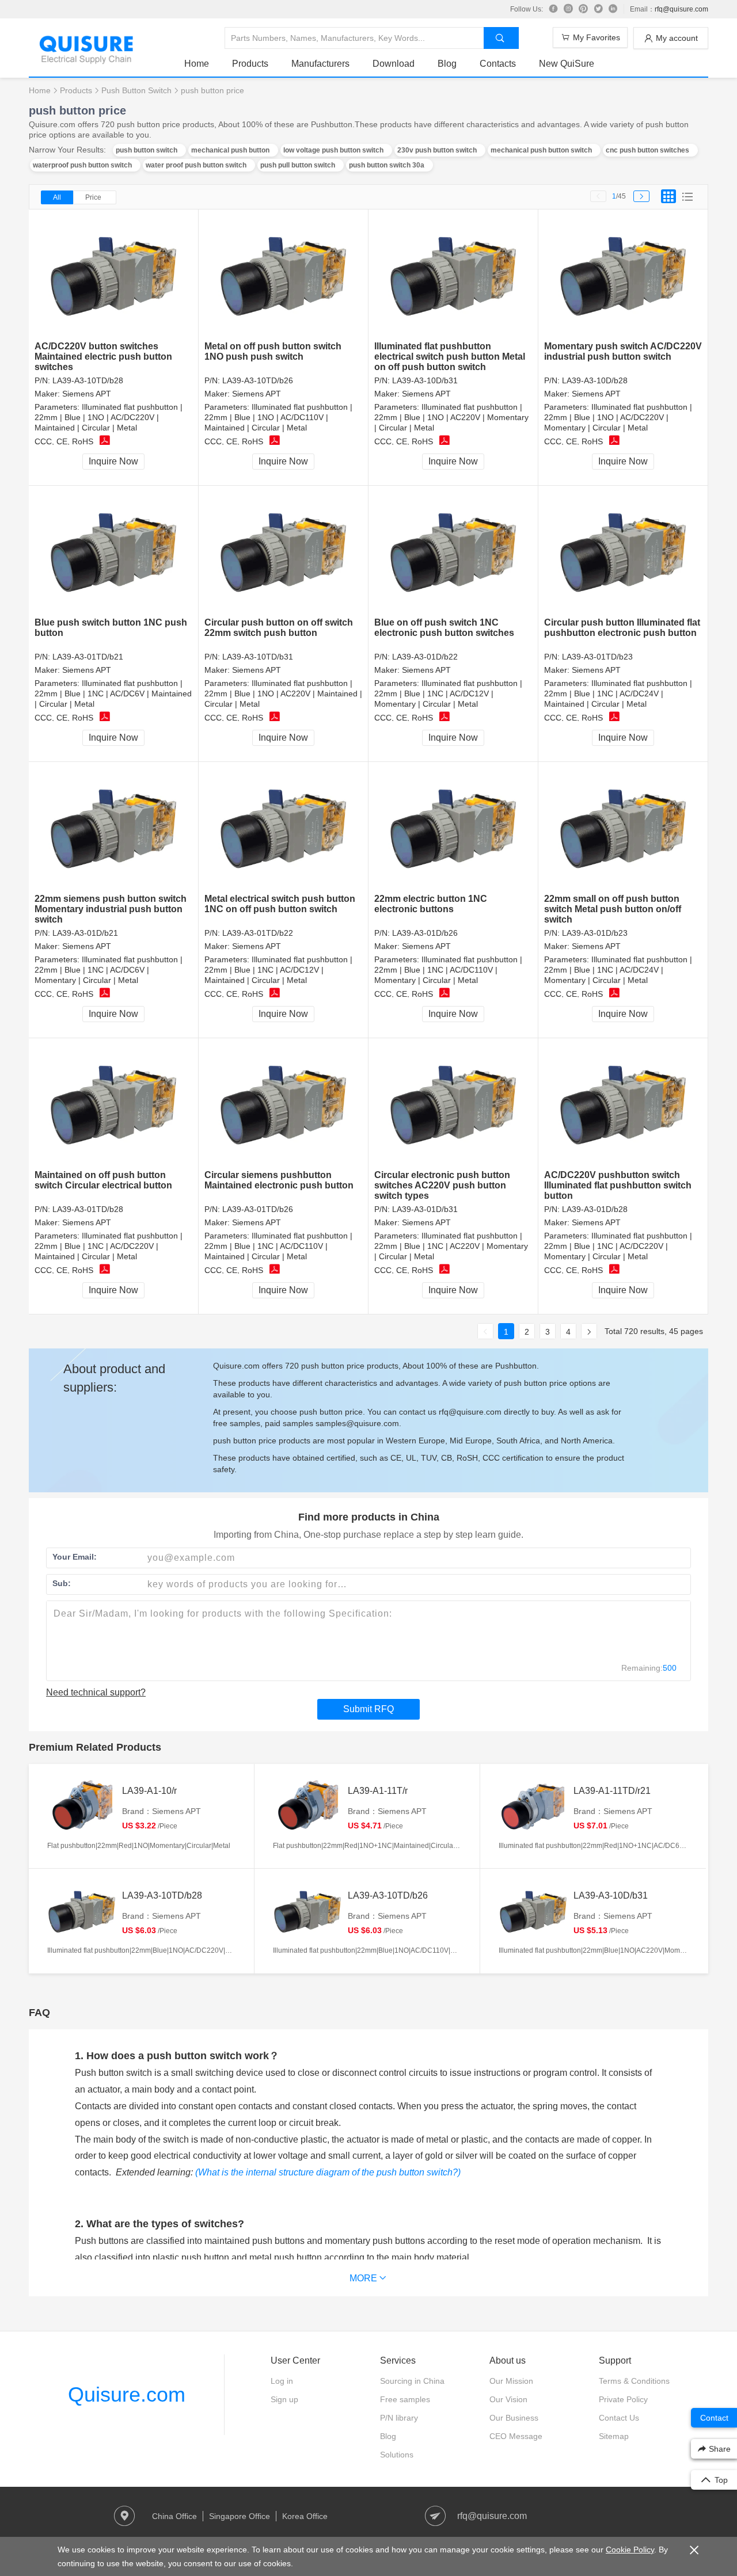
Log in (282, 2381)
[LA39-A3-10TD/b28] (114, 275)
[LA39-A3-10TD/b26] (284, 275)
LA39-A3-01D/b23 (595, 933)
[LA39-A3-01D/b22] (453, 552)
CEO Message (516, 2436)
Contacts (498, 64)
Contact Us (619, 2418)
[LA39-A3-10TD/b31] (284, 552)
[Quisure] (86, 60)
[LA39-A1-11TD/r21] (533, 1807)
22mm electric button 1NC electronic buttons (431, 904)
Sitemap (614, 2436)
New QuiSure (567, 64)
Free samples (405, 2399)
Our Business (514, 2418)
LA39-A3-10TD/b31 (258, 657)
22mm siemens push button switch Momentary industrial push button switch (111, 909)
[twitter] (598, 9)
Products (250, 64)
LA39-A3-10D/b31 (425, 380)
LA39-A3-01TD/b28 (88, 1209)
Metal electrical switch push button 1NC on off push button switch (280, 904)
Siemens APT (87, 394)
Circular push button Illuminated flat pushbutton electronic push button (622, 628)
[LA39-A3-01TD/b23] (623, 552)
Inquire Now (113, 461)
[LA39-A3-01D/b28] (623, 1104)
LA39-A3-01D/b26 (425, 933)
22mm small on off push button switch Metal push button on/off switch (613, 909)
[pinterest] (583, 9)
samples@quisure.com (357, 1423)
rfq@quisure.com (681, 9)
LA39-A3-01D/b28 (595, 1209)
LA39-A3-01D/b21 (85, 933)
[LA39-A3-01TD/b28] (114, 1104)
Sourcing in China (412, 2381)
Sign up (284, 2399)
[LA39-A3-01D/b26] (453, 828)
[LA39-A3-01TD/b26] (284, 1104)
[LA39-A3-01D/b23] (623, 828)
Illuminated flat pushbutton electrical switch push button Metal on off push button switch (450, 357)
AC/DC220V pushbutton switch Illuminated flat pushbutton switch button (618, 1185)
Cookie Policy (630, 2550)
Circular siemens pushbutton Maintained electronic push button (279, 1180)
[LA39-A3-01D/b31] (453, 1104)
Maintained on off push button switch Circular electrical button (103, 1180)
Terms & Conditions (634, 2381)
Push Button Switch (136, 90)
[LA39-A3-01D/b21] (114, 828)
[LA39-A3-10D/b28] (623, 275)
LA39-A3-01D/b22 (425, 657)
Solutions (397, 2455)
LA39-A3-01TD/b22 (258, 933)
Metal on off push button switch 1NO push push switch (273, 351)
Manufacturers (320, 64)
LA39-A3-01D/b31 (425, 1209)
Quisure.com (127, 2394)
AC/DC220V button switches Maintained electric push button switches (103, 357)
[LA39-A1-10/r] (82, 1807)
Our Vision (508, 2399)
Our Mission (511, 2381)
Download (394, 64)
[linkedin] (613, 9)
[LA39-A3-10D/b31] (453, 275)
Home (197, 64)
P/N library (399, 2418)
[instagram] (568, 9)
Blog (447, 64)
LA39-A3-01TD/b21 (88, 657)
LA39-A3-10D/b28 (595, 380)
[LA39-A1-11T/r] (307, 1807)
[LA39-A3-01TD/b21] (114, 552)
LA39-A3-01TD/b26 (258, 1209)
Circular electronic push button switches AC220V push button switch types (442, 1185)
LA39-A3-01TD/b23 (597, 657)
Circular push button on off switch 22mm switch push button (279, 628)
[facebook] (553, 9)
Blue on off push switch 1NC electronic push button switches (444, 628)
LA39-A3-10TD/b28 (88, 380)
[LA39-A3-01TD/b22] (284, 828)
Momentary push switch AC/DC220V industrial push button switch (623, 351)
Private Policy (623, 2399)
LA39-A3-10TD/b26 (258, 380)
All (57, 197)
